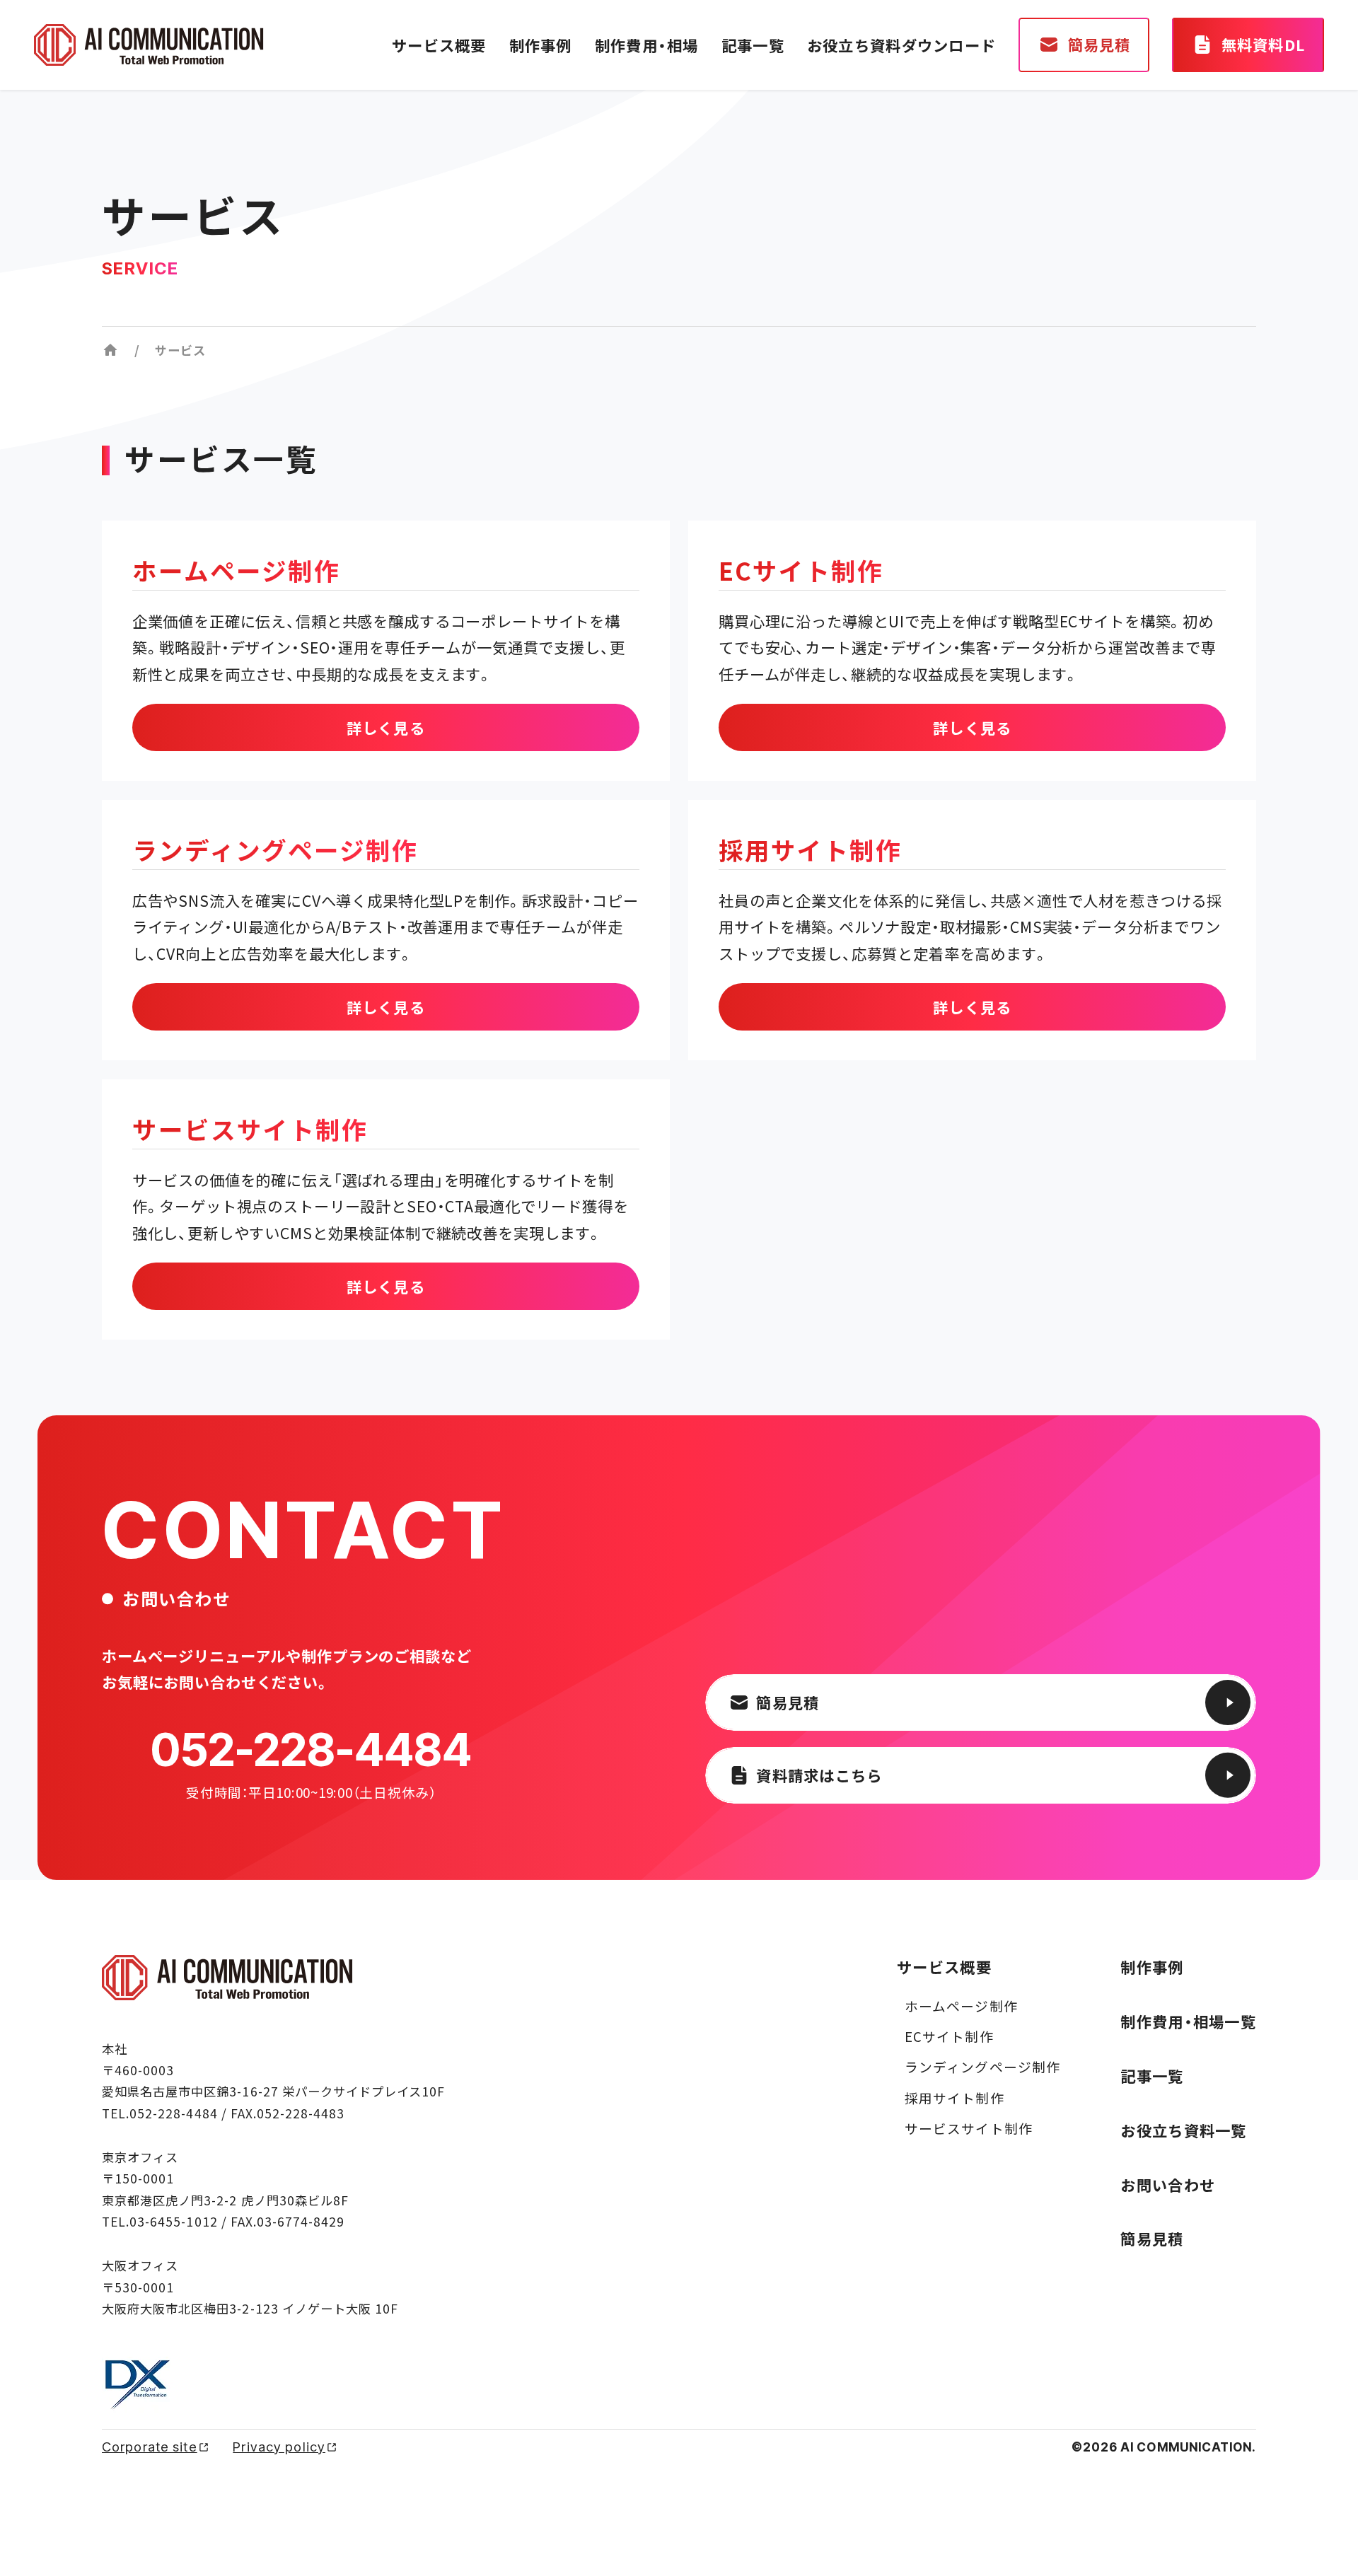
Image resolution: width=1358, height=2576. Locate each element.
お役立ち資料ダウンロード (901, 45)
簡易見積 (1152, 2238)
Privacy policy (279, 2447)
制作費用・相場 (647, 45)
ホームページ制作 (961, 2006)
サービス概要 (439, 45)
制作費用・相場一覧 (1188, 2021)
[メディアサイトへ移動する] (110, 350)
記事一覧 (753, 45)
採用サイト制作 (954, 2098)
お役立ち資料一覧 (1183, 2130)
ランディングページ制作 (982, 2066)
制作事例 (541, 45)
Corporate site (150, 2447)
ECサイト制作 (949, 2036)
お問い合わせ (1168, 2185)
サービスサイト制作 (969, 2128)
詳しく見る (386, 727)
